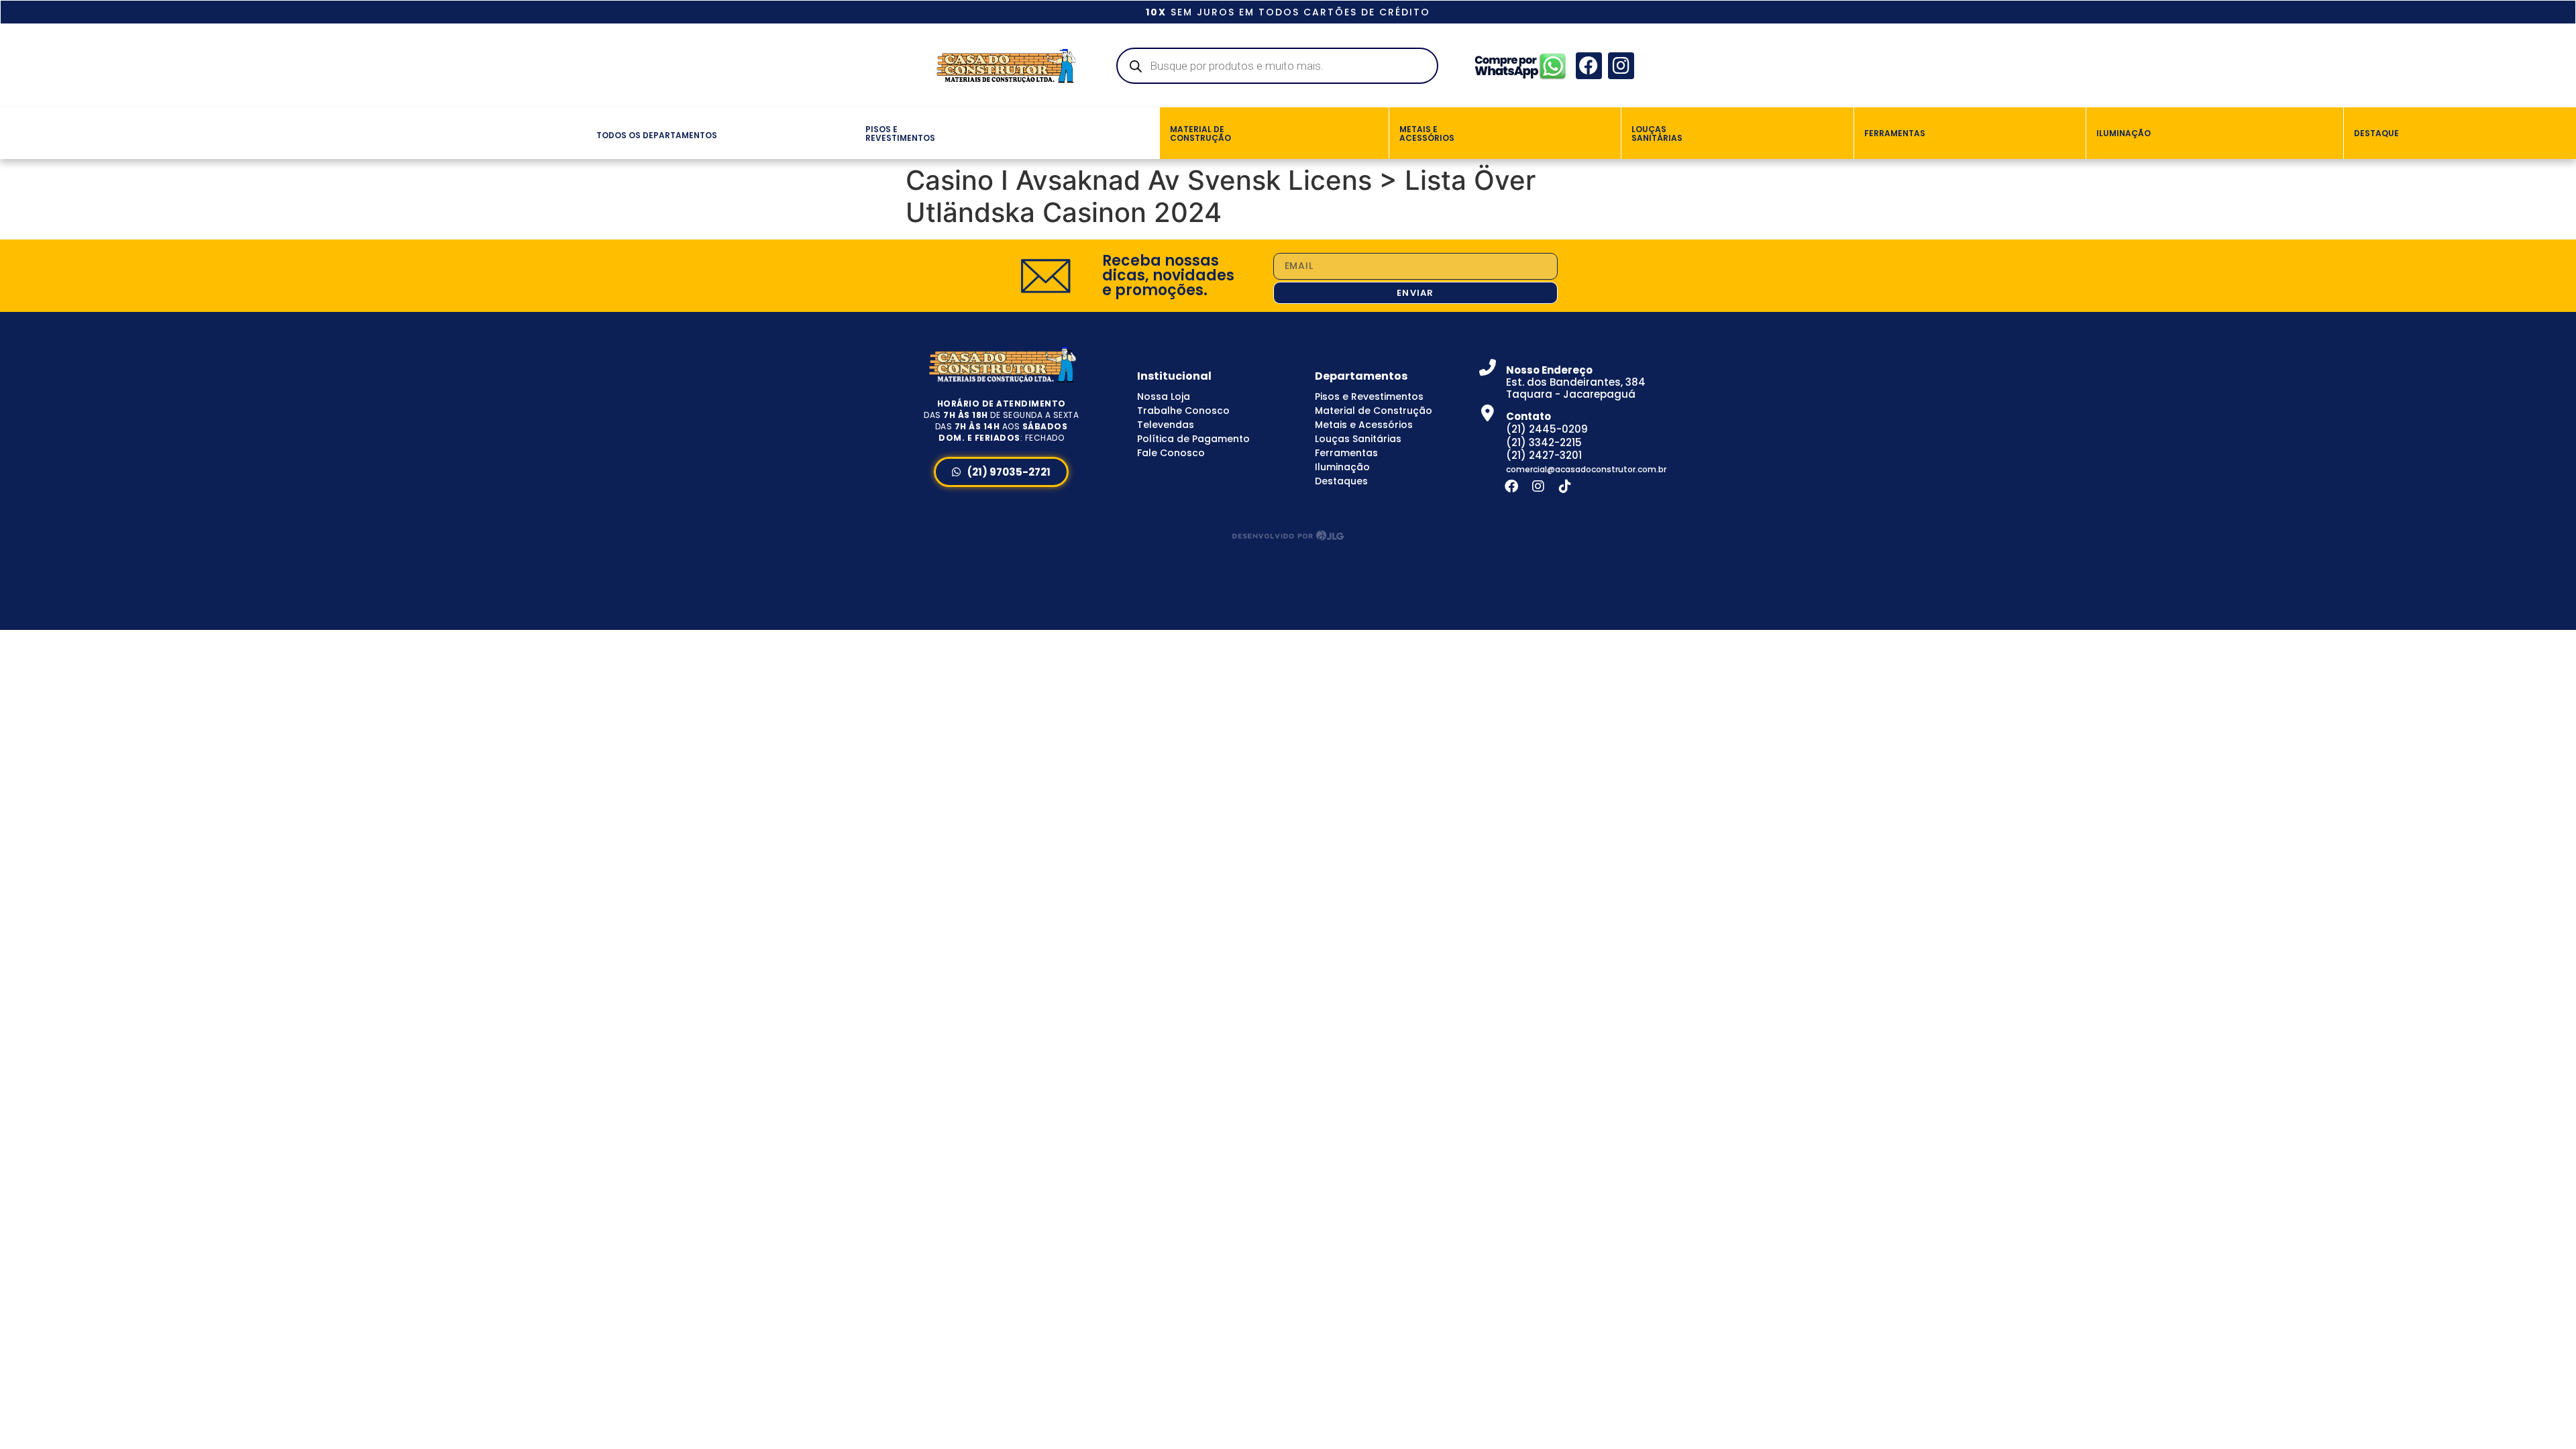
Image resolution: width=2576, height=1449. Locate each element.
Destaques (1341, 481)
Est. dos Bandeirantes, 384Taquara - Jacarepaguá (1576, 382)
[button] (580, 133)
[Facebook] (1589, 65)
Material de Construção (1374, 411)
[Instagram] (1621, 65)
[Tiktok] (1565, 486)
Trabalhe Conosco (1183, 411)
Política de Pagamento (1193, 439)
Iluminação (1342, 467)
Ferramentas (1346, 453)
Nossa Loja (1164, 396)
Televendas (1166, 425)
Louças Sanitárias (1358, 439)
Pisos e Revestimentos (1369, 396)
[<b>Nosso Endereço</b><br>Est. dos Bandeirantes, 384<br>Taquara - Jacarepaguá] (1488, 367)
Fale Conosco (1171, 453)
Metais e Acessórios (1364, 425)
